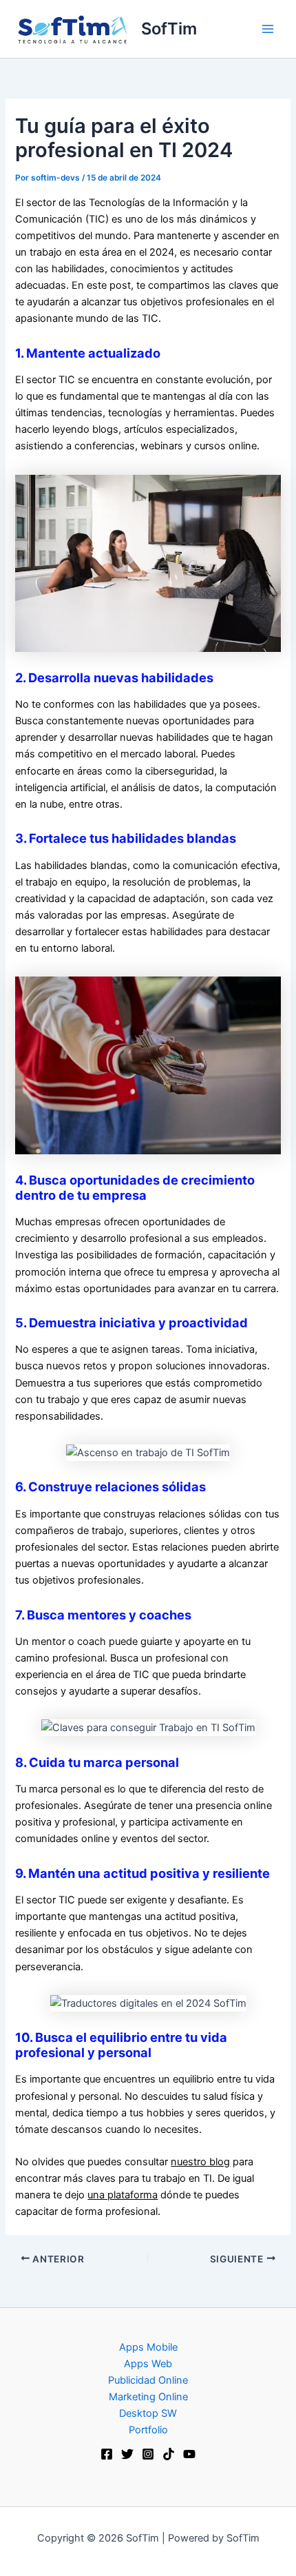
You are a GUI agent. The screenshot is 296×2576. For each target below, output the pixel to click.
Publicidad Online (148, 2380)
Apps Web (148, 2364)
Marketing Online (148, 2397)
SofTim (169, 29)
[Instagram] (148, 2454)
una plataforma (123, 2195)
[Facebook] (107, 2454)
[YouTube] (189, 2454)
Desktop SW (148, 2413)
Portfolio (148, 2430)
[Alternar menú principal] (268, 29)
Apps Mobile (148, 2347)
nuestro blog (200, 2162)
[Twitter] (127, 2454)
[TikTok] (169, 2454)
